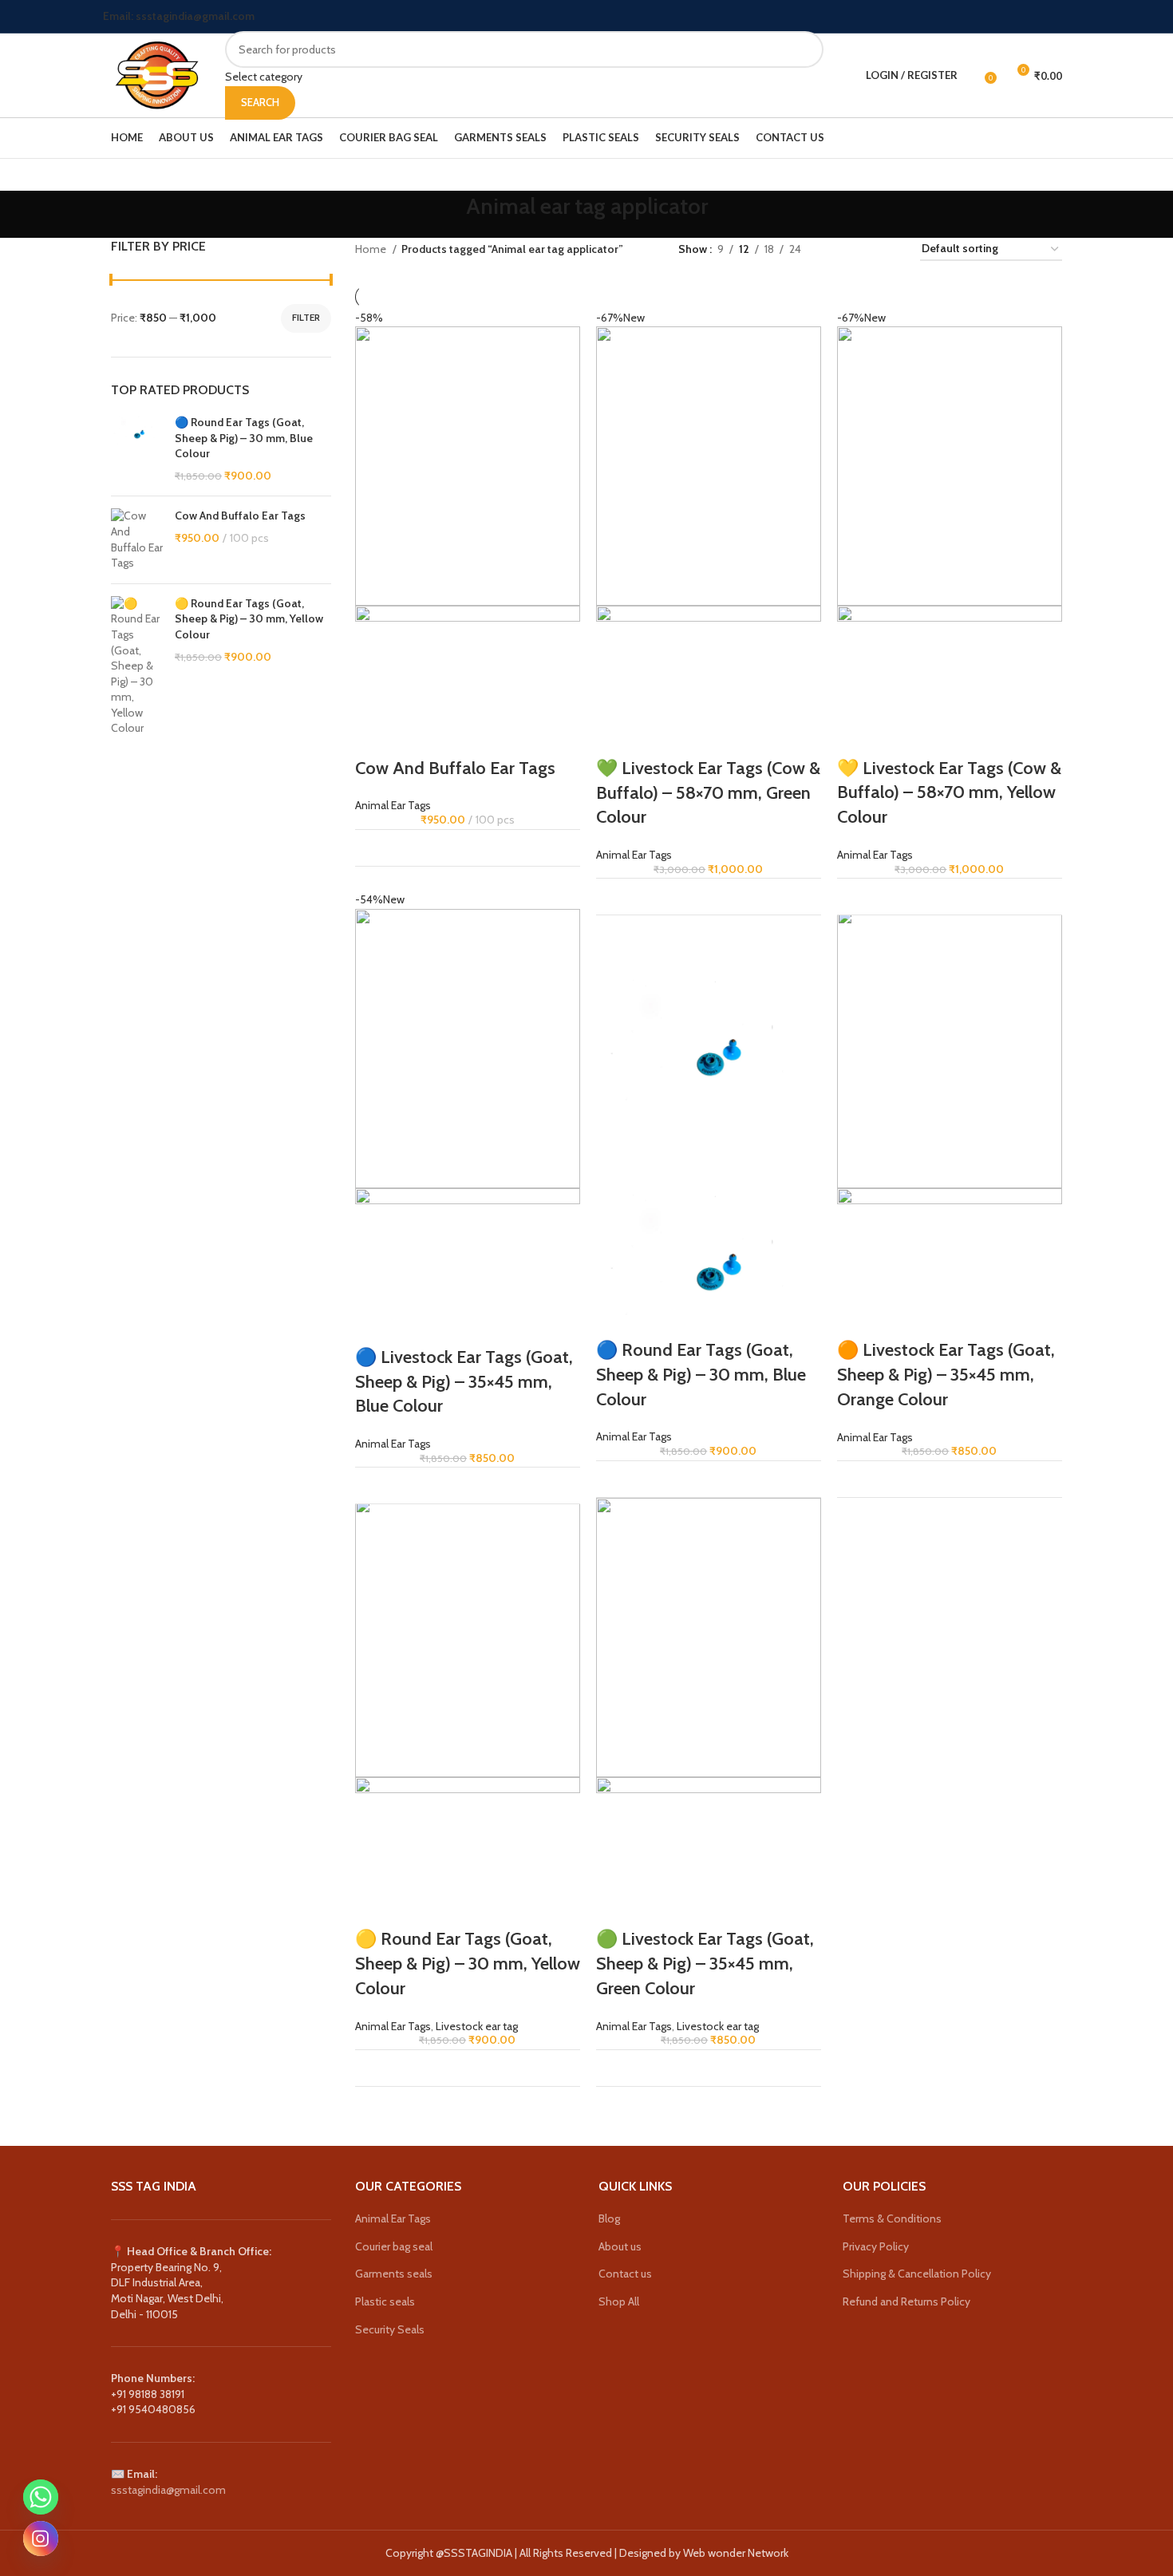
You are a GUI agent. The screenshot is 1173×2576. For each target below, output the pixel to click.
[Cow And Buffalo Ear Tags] (137, 539)
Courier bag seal (394, 2246)
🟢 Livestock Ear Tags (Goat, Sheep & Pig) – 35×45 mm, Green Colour (705, 1964)
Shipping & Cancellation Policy (917, 2274)
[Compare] (558, 848)
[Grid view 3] (863, 249)
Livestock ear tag (477, 2026)
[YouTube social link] (1061, 17)
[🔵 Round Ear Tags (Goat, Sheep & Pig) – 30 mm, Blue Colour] (137, 449)
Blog (609, 2218)
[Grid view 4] (889, 249)
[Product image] (468, 680)
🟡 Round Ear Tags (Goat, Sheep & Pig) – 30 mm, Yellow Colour (249, 619)
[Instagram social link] (1043, 17)
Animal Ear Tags (393, 805)
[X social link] (1024, 17)
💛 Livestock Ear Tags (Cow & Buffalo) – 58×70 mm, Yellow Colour (949, 793)
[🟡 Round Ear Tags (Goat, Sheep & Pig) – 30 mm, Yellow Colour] (137, 666)
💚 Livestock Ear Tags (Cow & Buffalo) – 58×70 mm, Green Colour (708, 793)
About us (620, 2246)
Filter (306, 317)
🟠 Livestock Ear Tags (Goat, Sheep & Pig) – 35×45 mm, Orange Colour (946, 1375)
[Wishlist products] (974, 76)
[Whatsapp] (41, 2497)
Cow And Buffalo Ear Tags (240, 516)
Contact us (625, 2274)
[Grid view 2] (838, 249)
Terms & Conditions (892, 2218)
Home (372, 249)
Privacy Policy (876, 2246)
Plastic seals (385, 2301)
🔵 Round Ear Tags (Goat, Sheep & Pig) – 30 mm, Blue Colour (244, 438)
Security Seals (390, 2329)
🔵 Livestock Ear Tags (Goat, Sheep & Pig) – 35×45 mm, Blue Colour (464, 1382)
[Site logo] (156, 74)
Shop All (619, 2301)
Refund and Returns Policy (906, 2301)
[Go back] (446, 215)
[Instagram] (41, 2538)
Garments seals (394, 2274)
